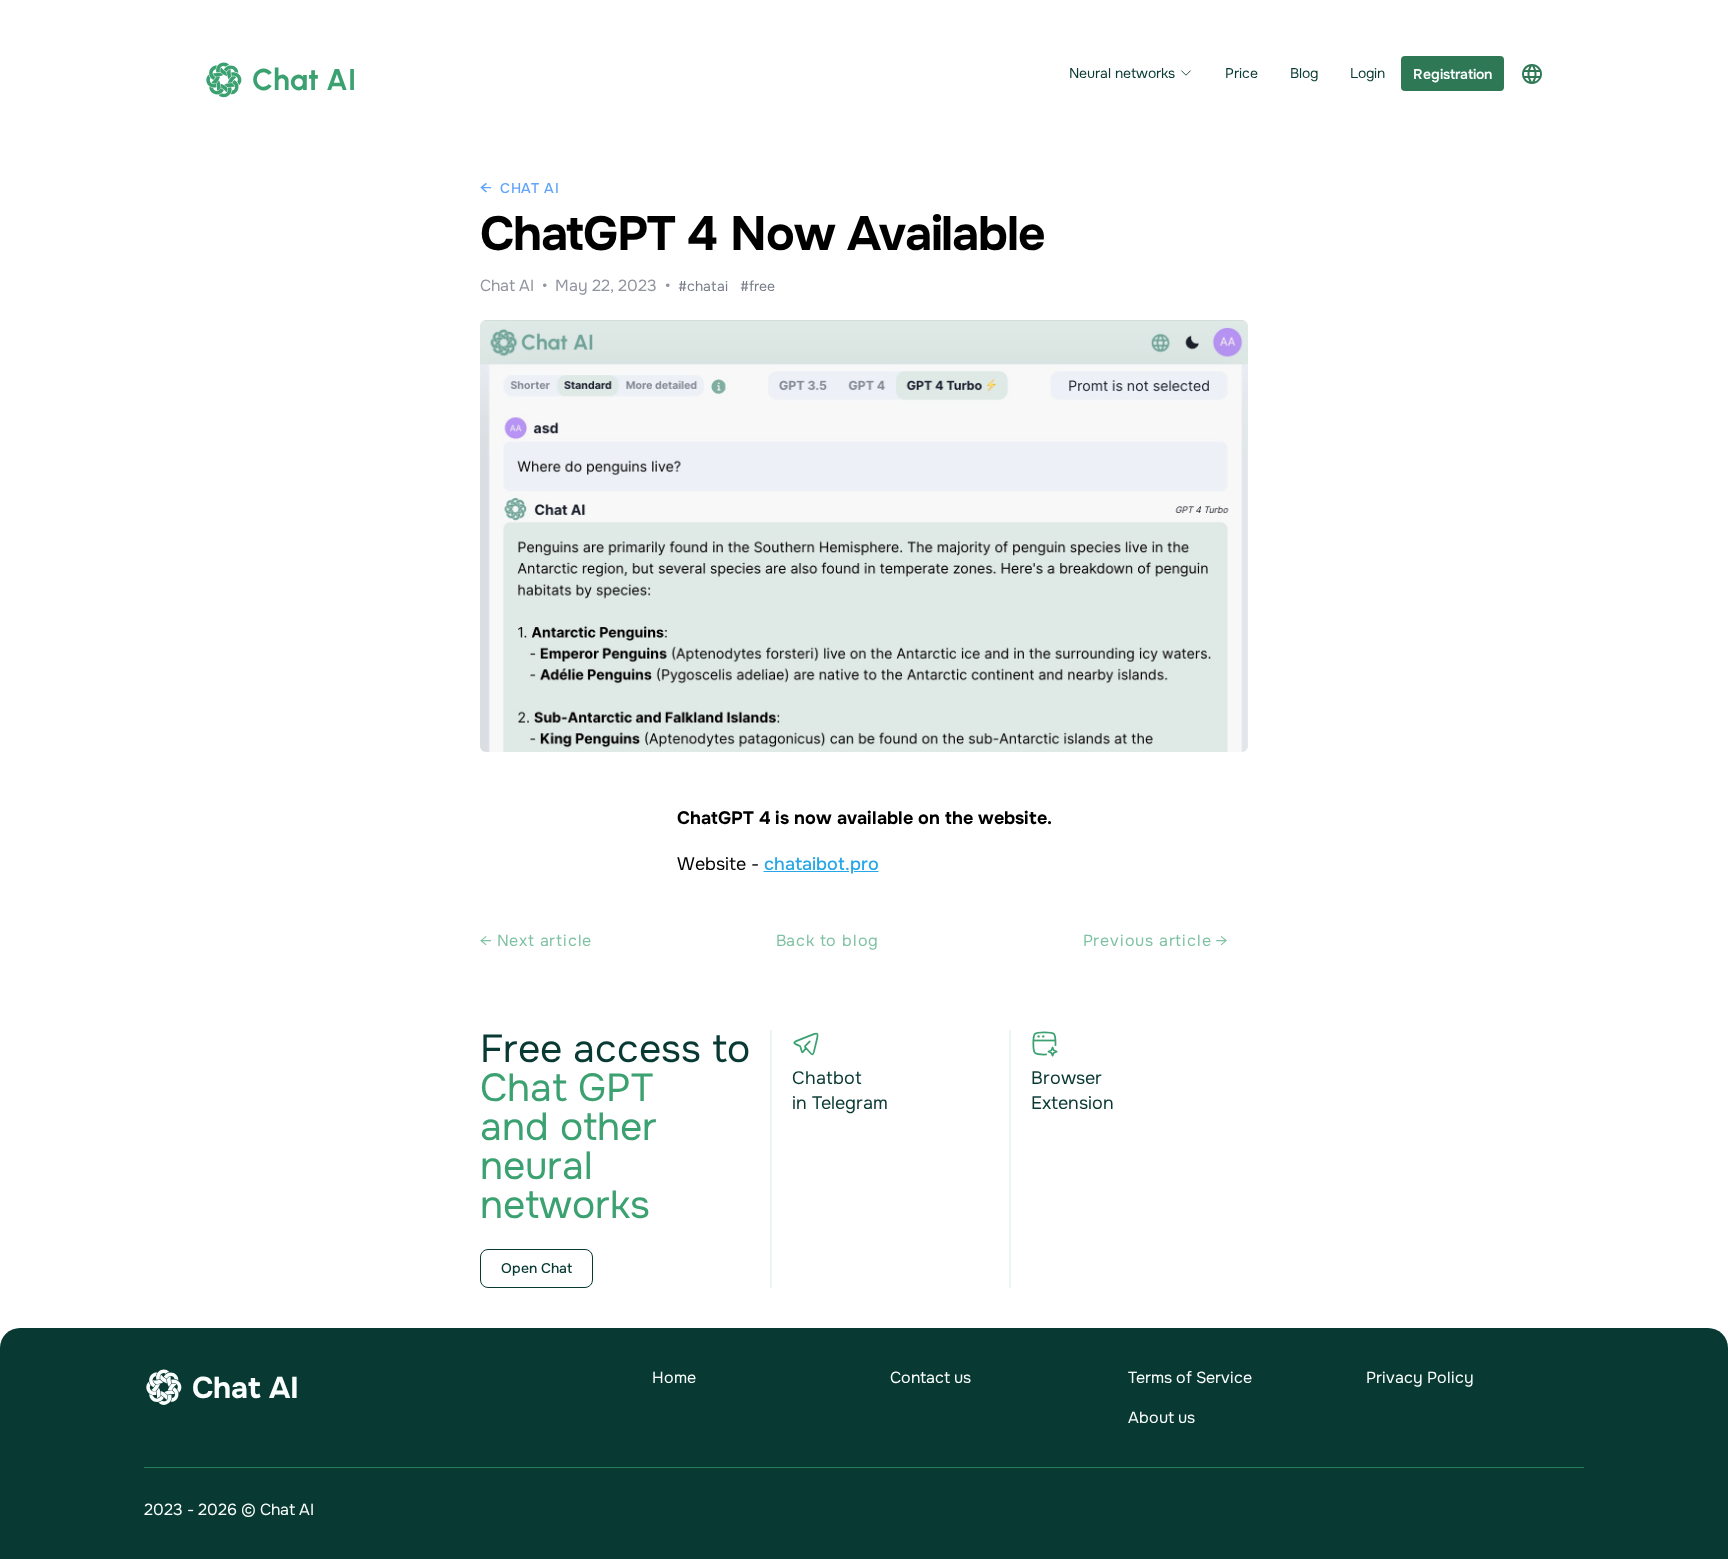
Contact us (930, 1377)
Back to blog (828, 940)
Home (674, 1377)
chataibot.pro (821, 864)
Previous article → (1155, 940)
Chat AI (530, 188)
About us (1161, 1417)
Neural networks (1122, 73)
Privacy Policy (1420, 1377)
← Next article (536, 940)
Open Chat (536, 1268)
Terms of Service (1190, 1377)
